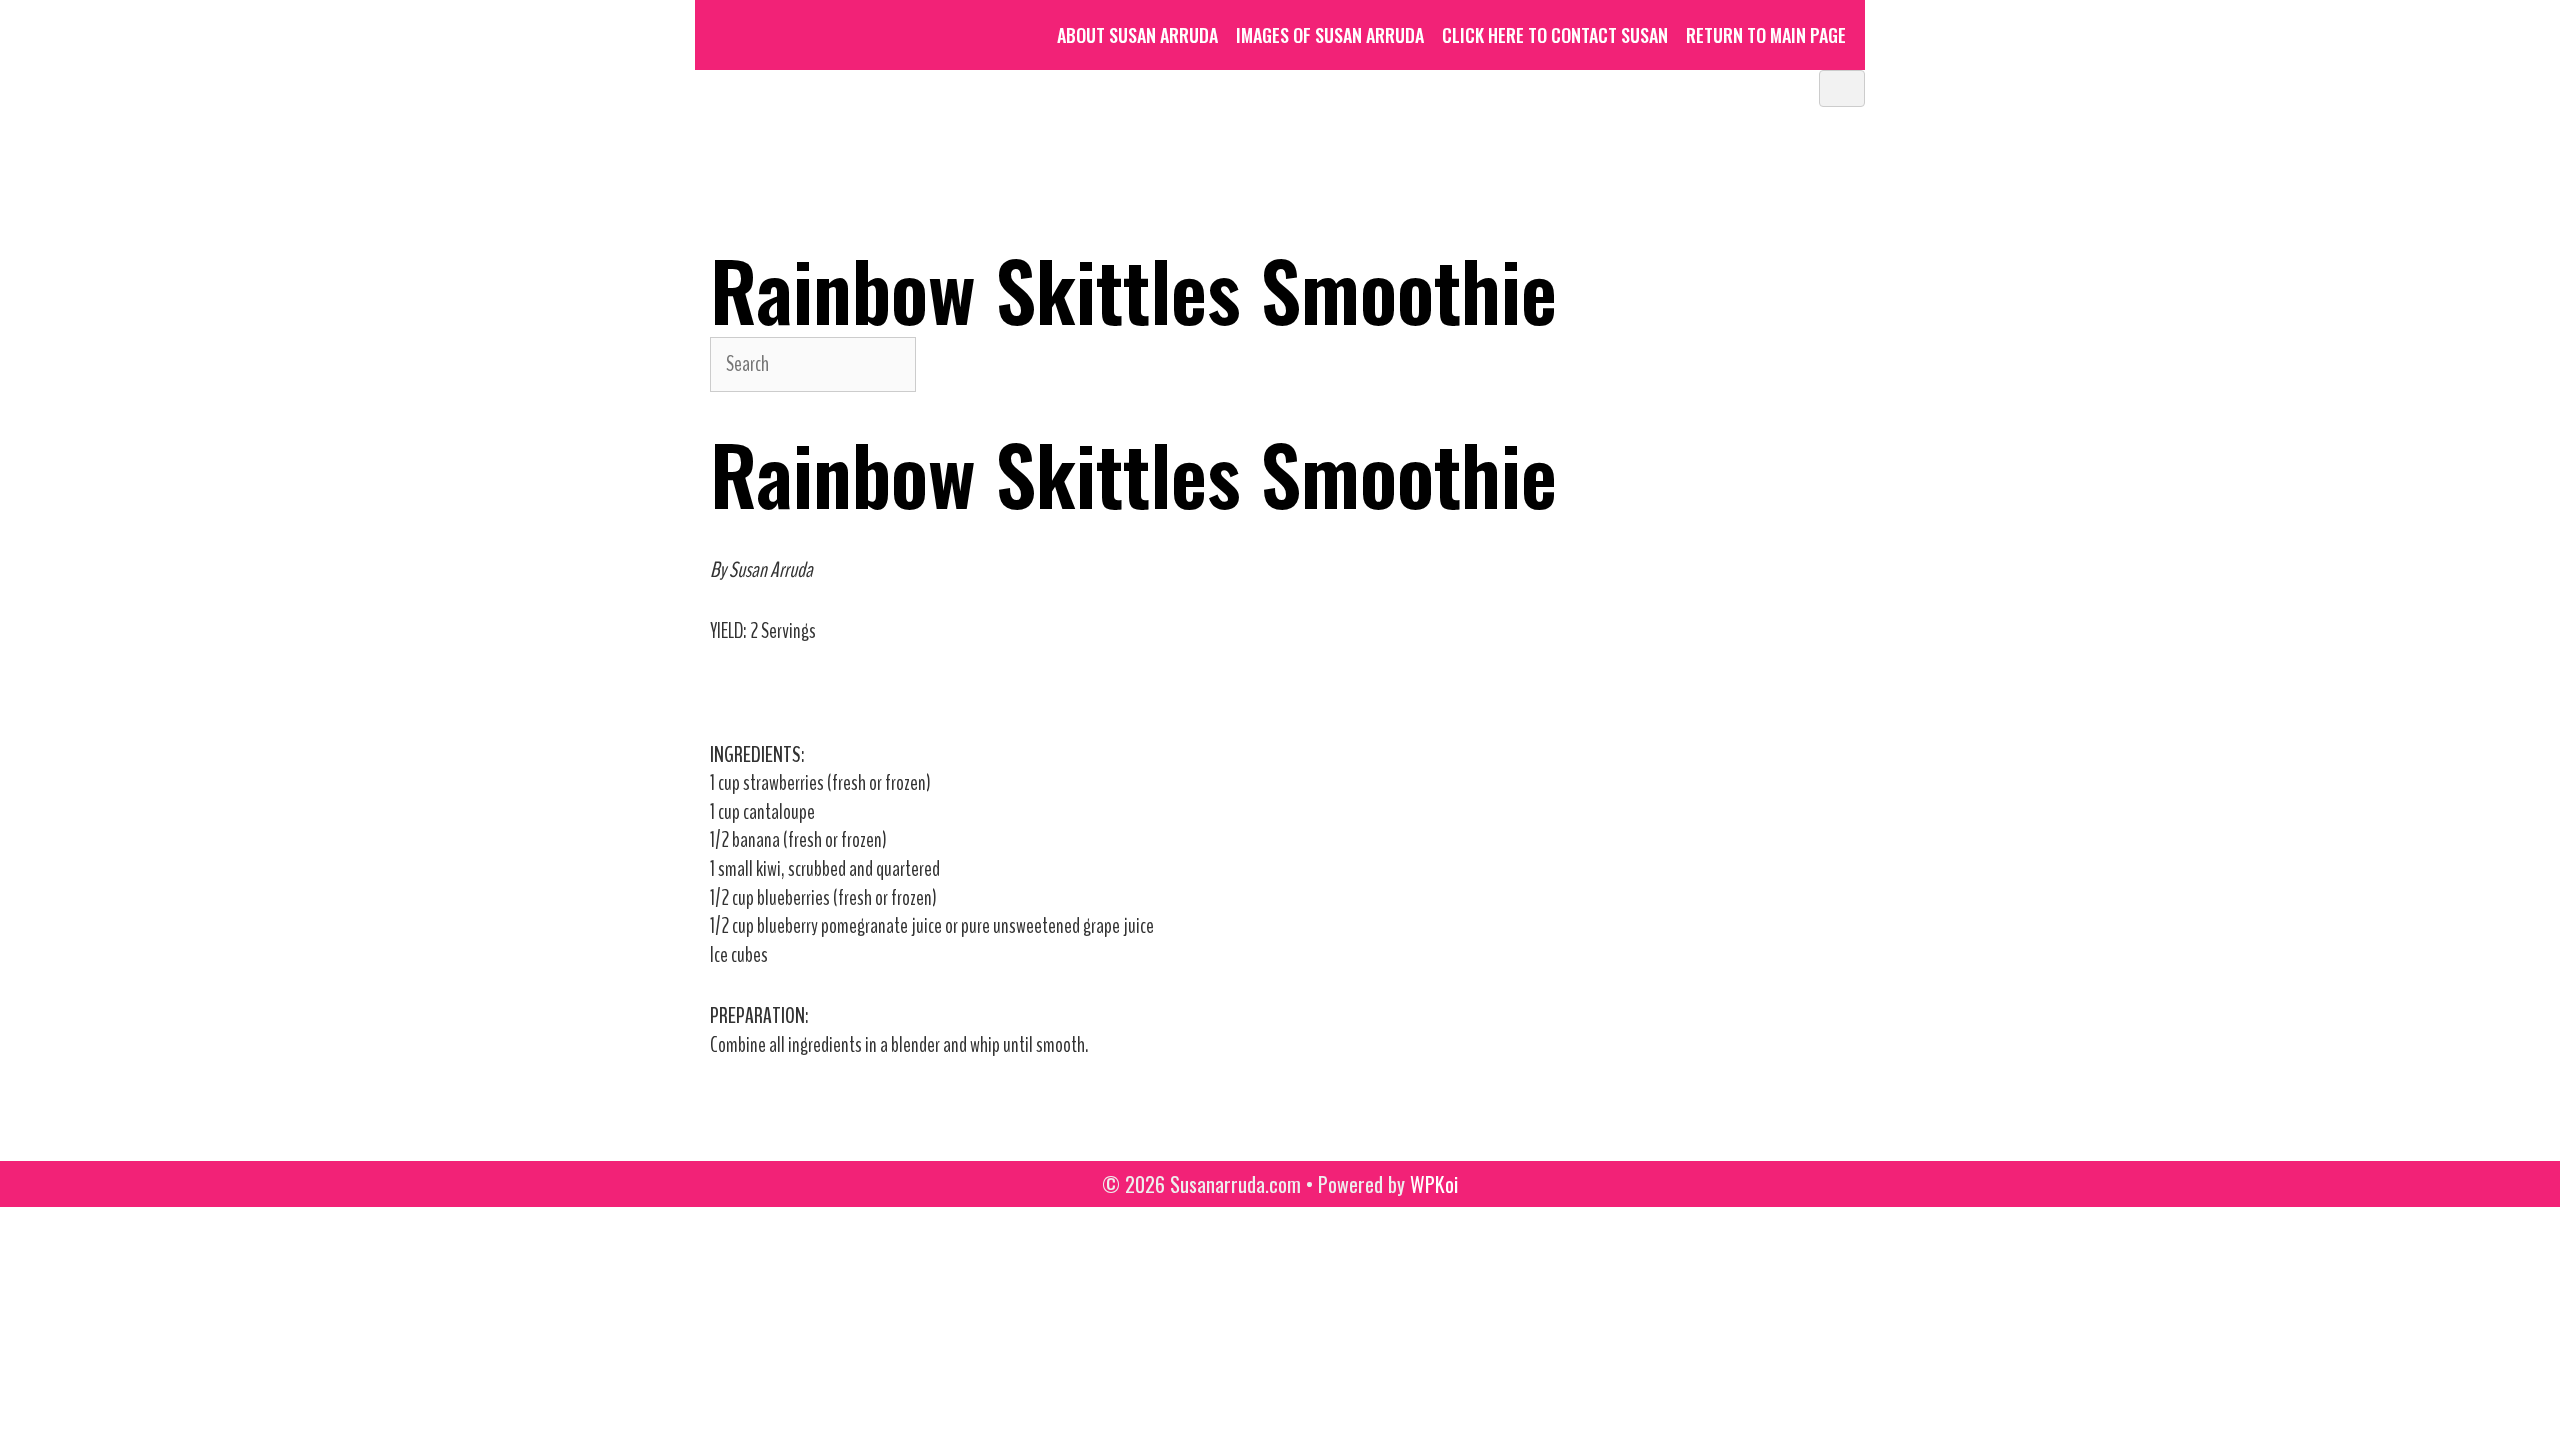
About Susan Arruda (1137, 35)
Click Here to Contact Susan (1555, 35)
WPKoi (1434, 1184)
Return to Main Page (1766, 35)
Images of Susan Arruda (1330, 35)
